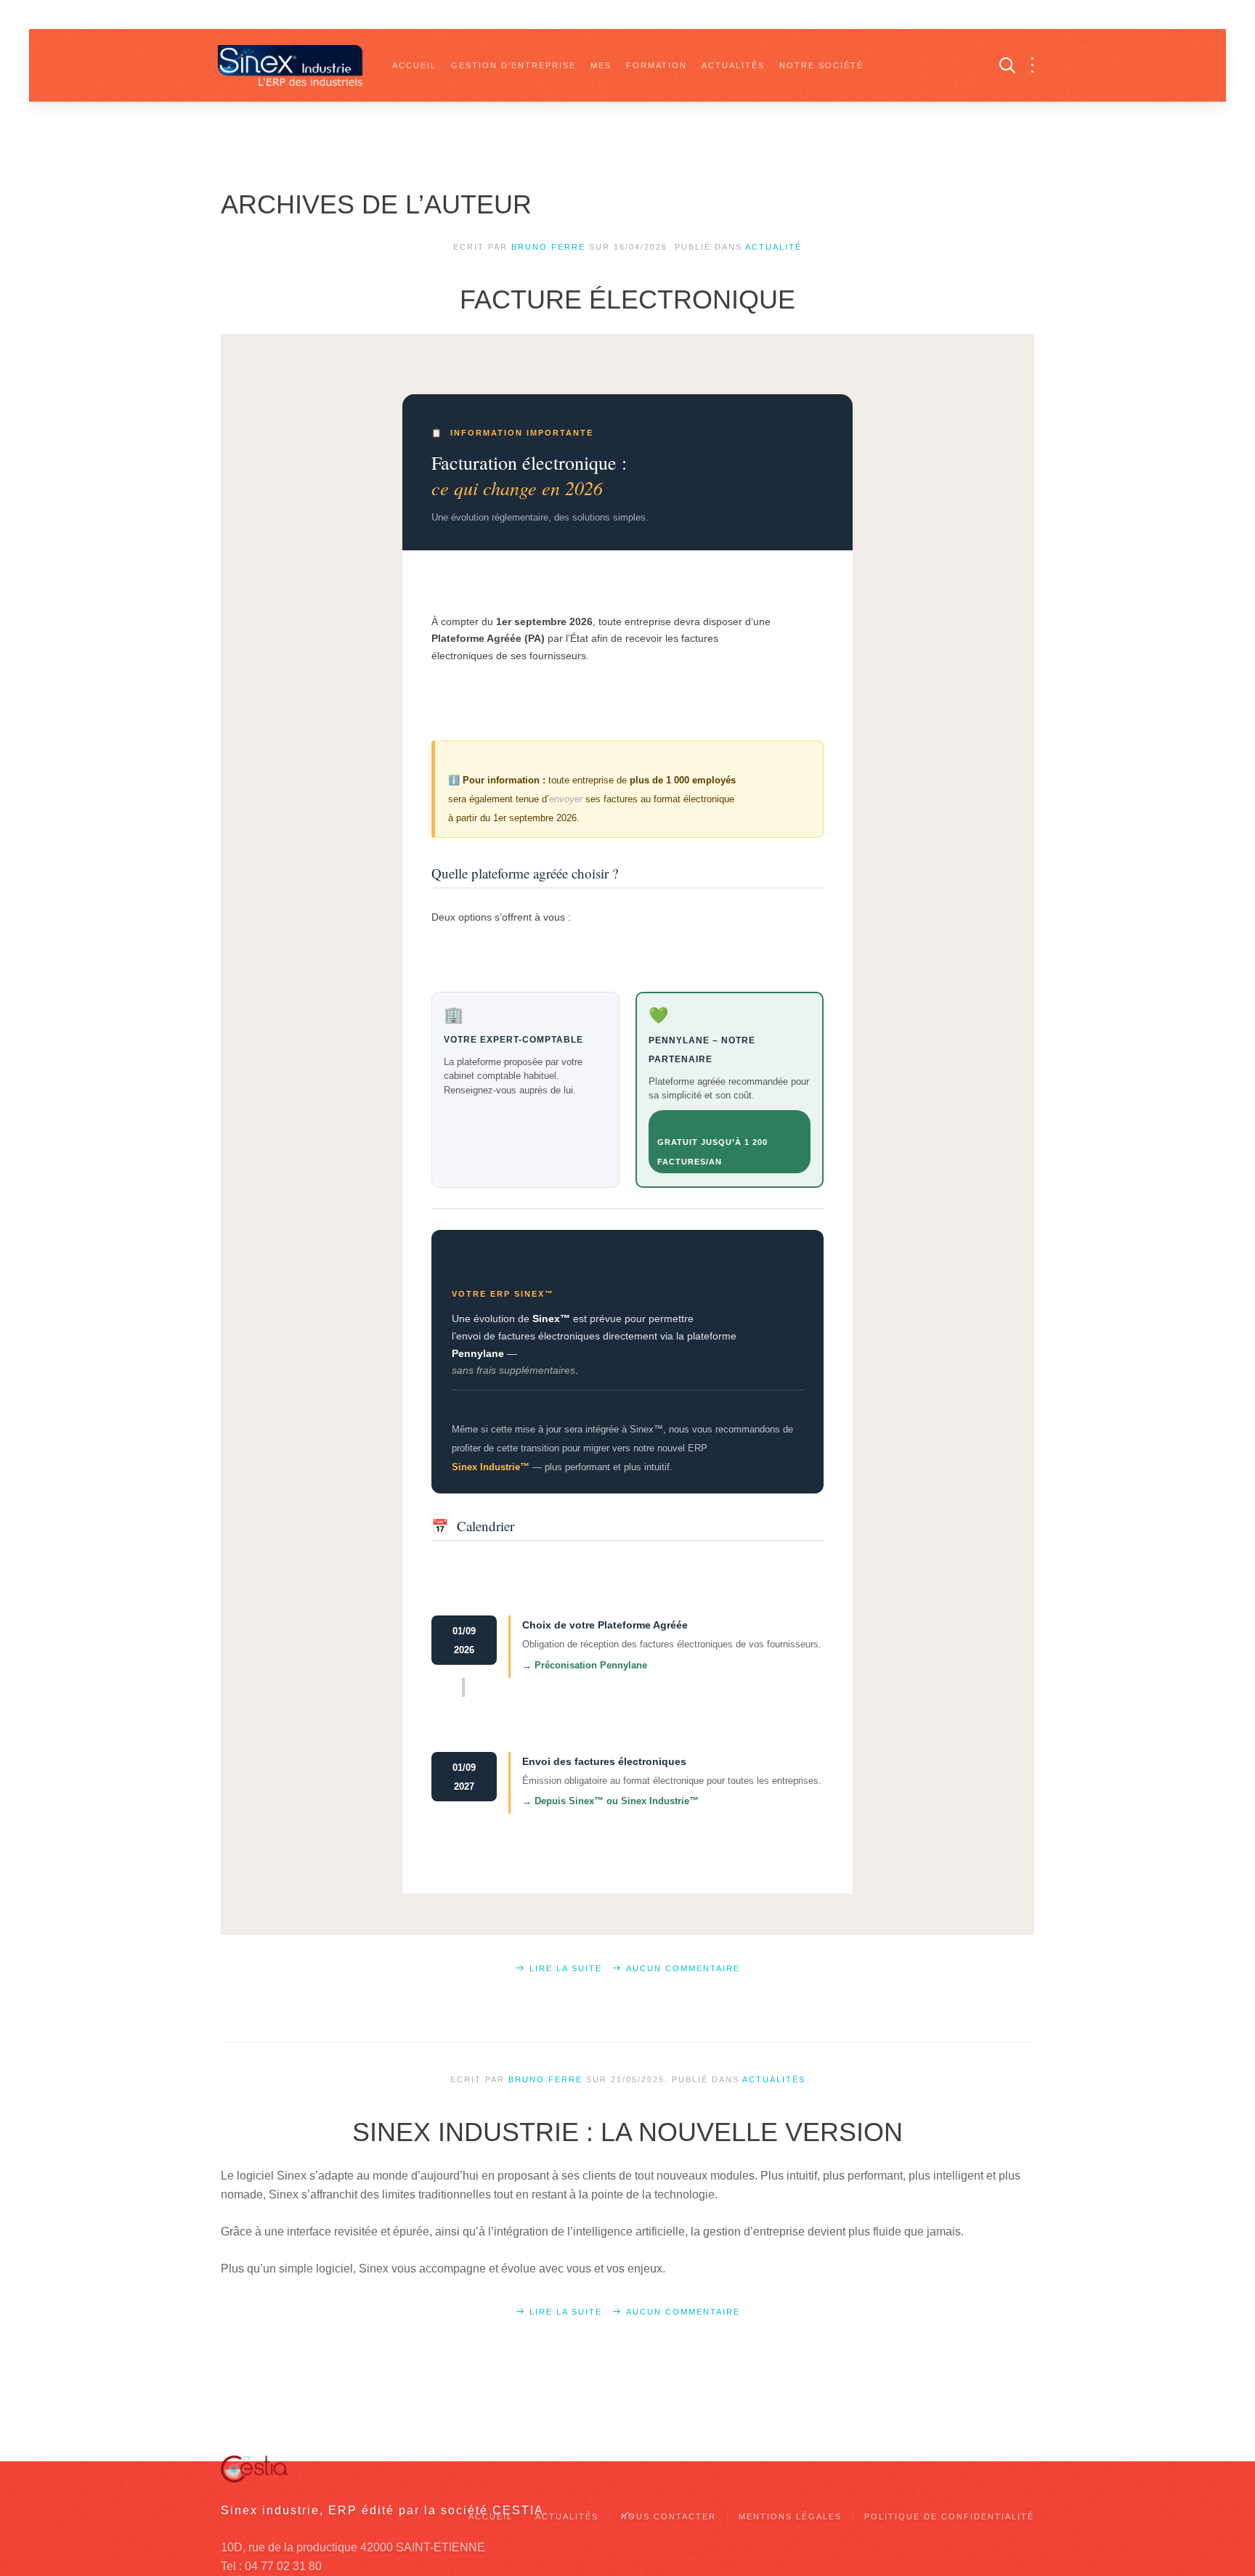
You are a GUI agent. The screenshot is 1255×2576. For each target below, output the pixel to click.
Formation (657, 65)
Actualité (773, 247)
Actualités (733, 65)
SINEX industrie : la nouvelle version (627, 2132)
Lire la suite (566, 1968)
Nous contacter (669, 2516)
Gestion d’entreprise (513, 65)
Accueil (414, 65)
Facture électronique (627, 299)
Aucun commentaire (683, 1968)
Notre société (821, 65)
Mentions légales (790, 2516)
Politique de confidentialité (949, 2516)
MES (601, 65)
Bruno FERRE (548, 247)
